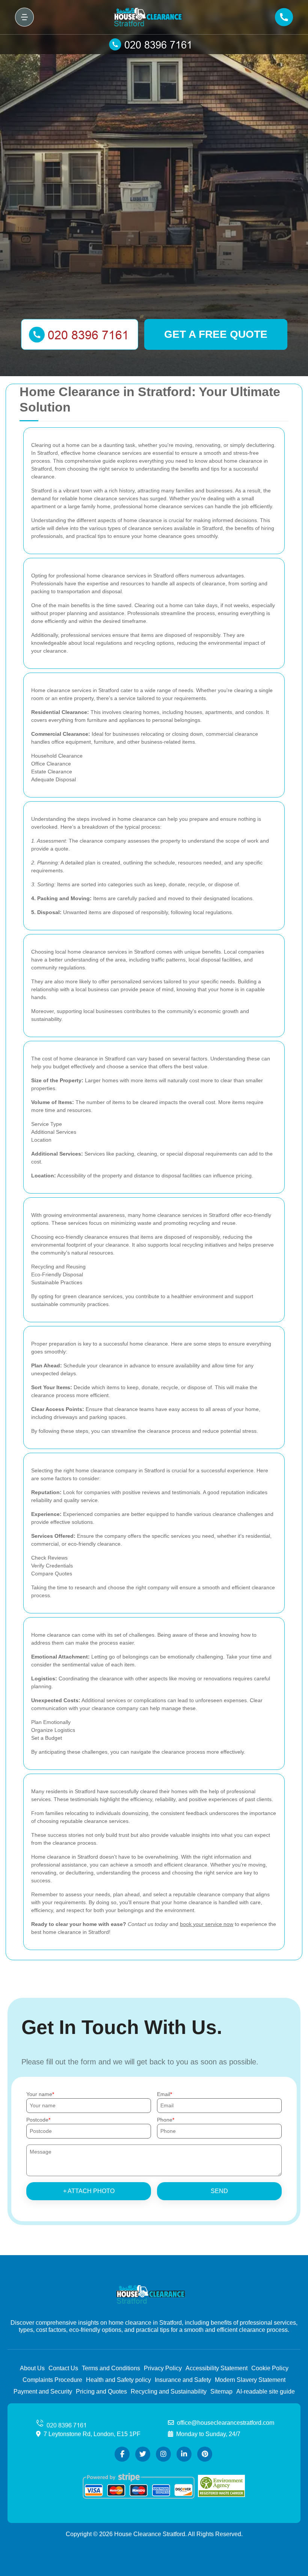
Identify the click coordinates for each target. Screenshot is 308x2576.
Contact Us (63, 2368)
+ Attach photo (89, 2191)
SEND (219, 2191)
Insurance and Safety (183, 2380)
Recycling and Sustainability (169, 2391)
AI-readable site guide (266, 2391)
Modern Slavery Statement (250, 2380)
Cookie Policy (270, 2368)
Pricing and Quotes (101, 2391)
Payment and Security (43, 2391)
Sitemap (221, 2391)
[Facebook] (122, 2454)
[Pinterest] (205, 2454)
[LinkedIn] (184, 2454)
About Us (32, 2368)
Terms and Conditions (111, 2368)
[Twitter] (143, 2454)
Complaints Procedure (52, 2380)
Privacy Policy (163, 2368)
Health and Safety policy (119, 2380)
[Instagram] (163, 2454)
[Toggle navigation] (24, 17)
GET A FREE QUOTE (216, 334)
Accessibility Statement (217, 2368)
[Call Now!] (154, 44)
